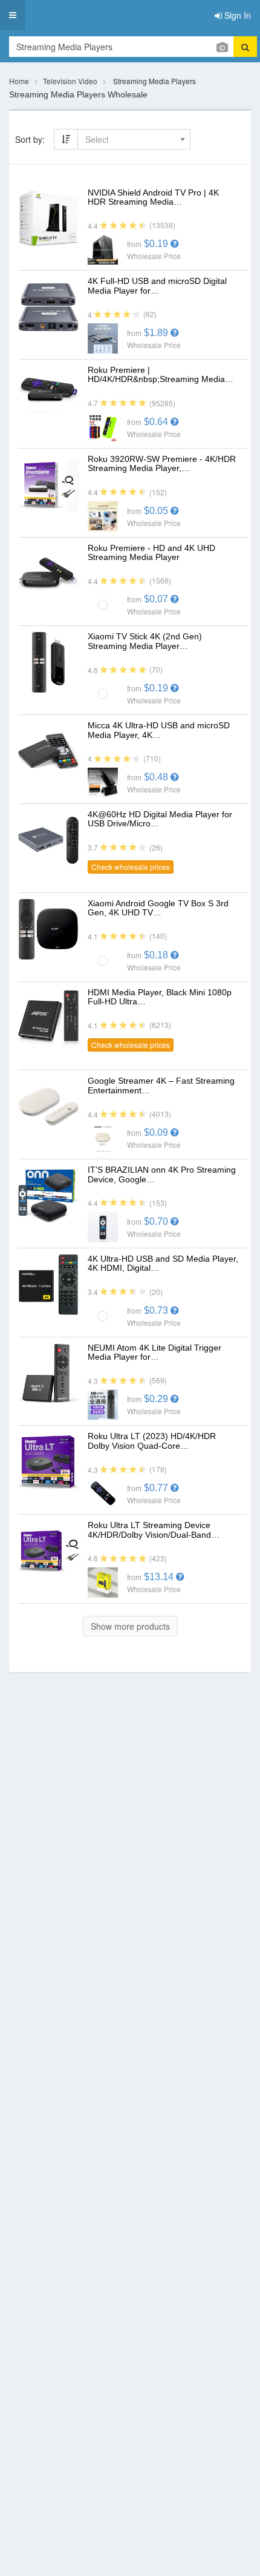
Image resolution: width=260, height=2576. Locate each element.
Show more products (130, 1626)
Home (19, 81)
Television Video (70, 81)
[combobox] (134, 139)
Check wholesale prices (131, 867)
